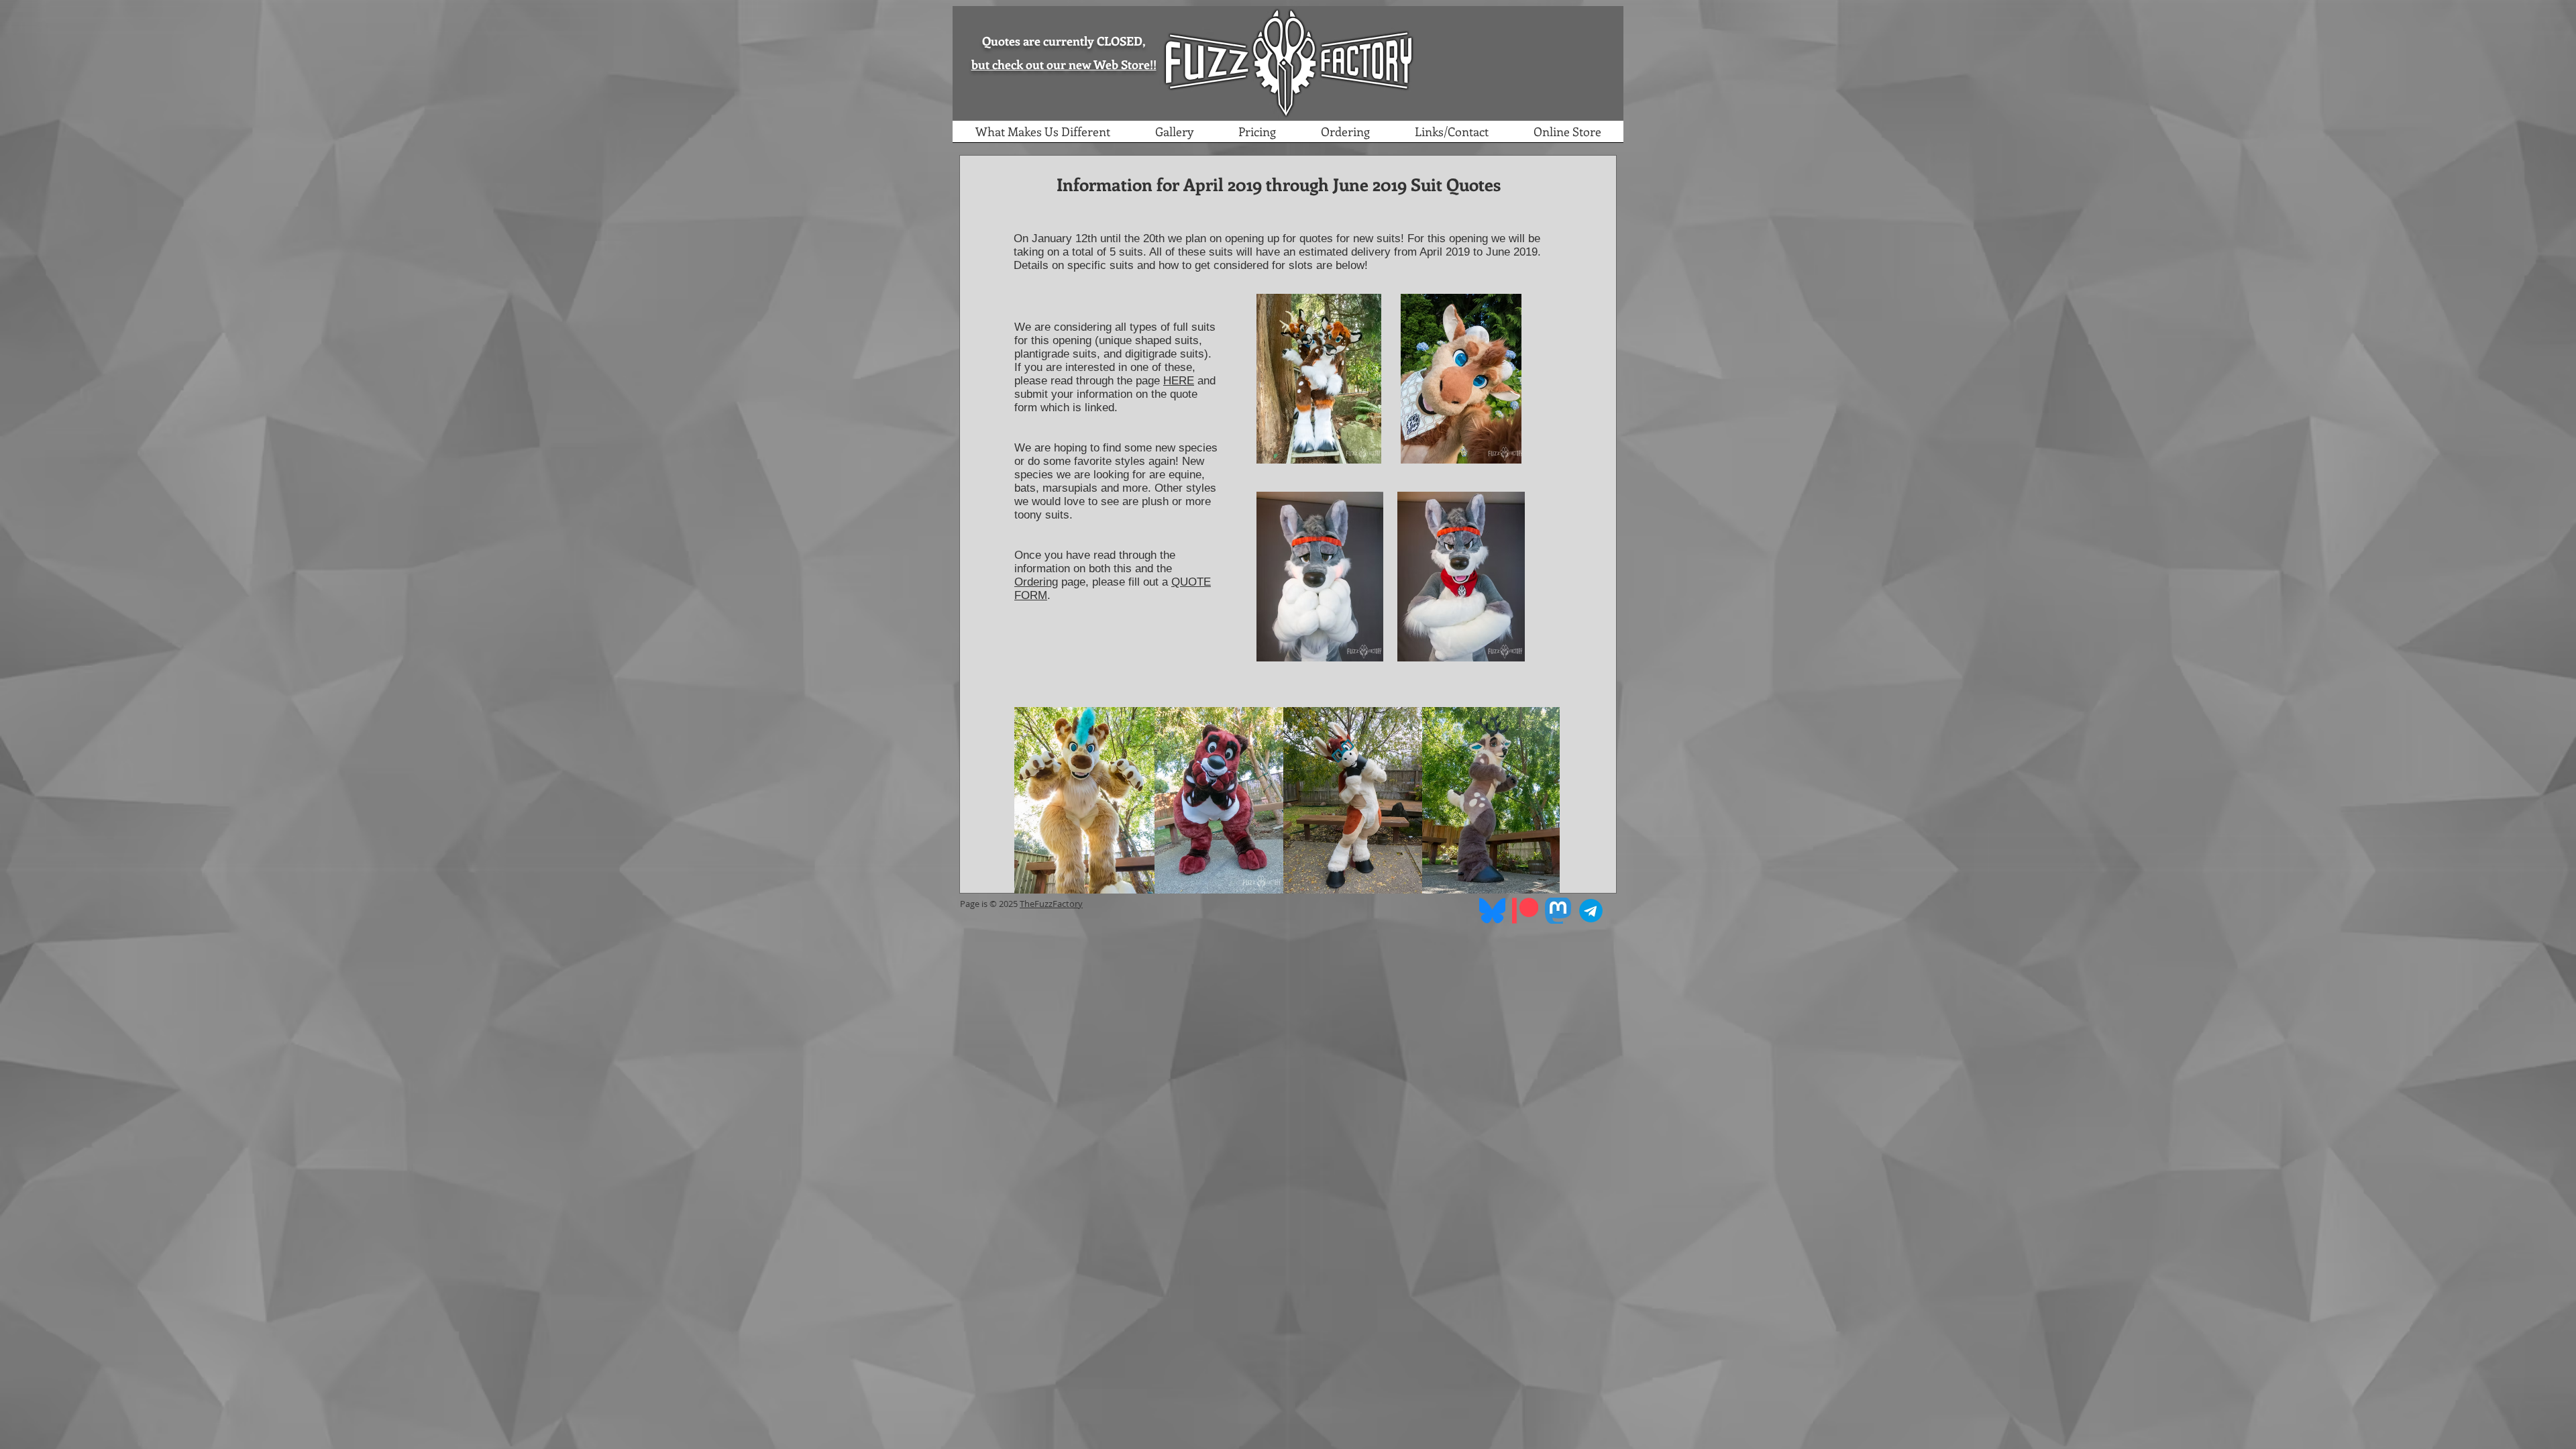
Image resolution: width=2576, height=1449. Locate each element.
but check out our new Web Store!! (1064, 64)
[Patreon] (1525, 911)
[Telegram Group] (1591, 911)
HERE (1179, 381)
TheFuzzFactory (1051, 904)
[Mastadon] (1558, 911)
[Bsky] (1492, 911)
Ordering (1036, 582)
